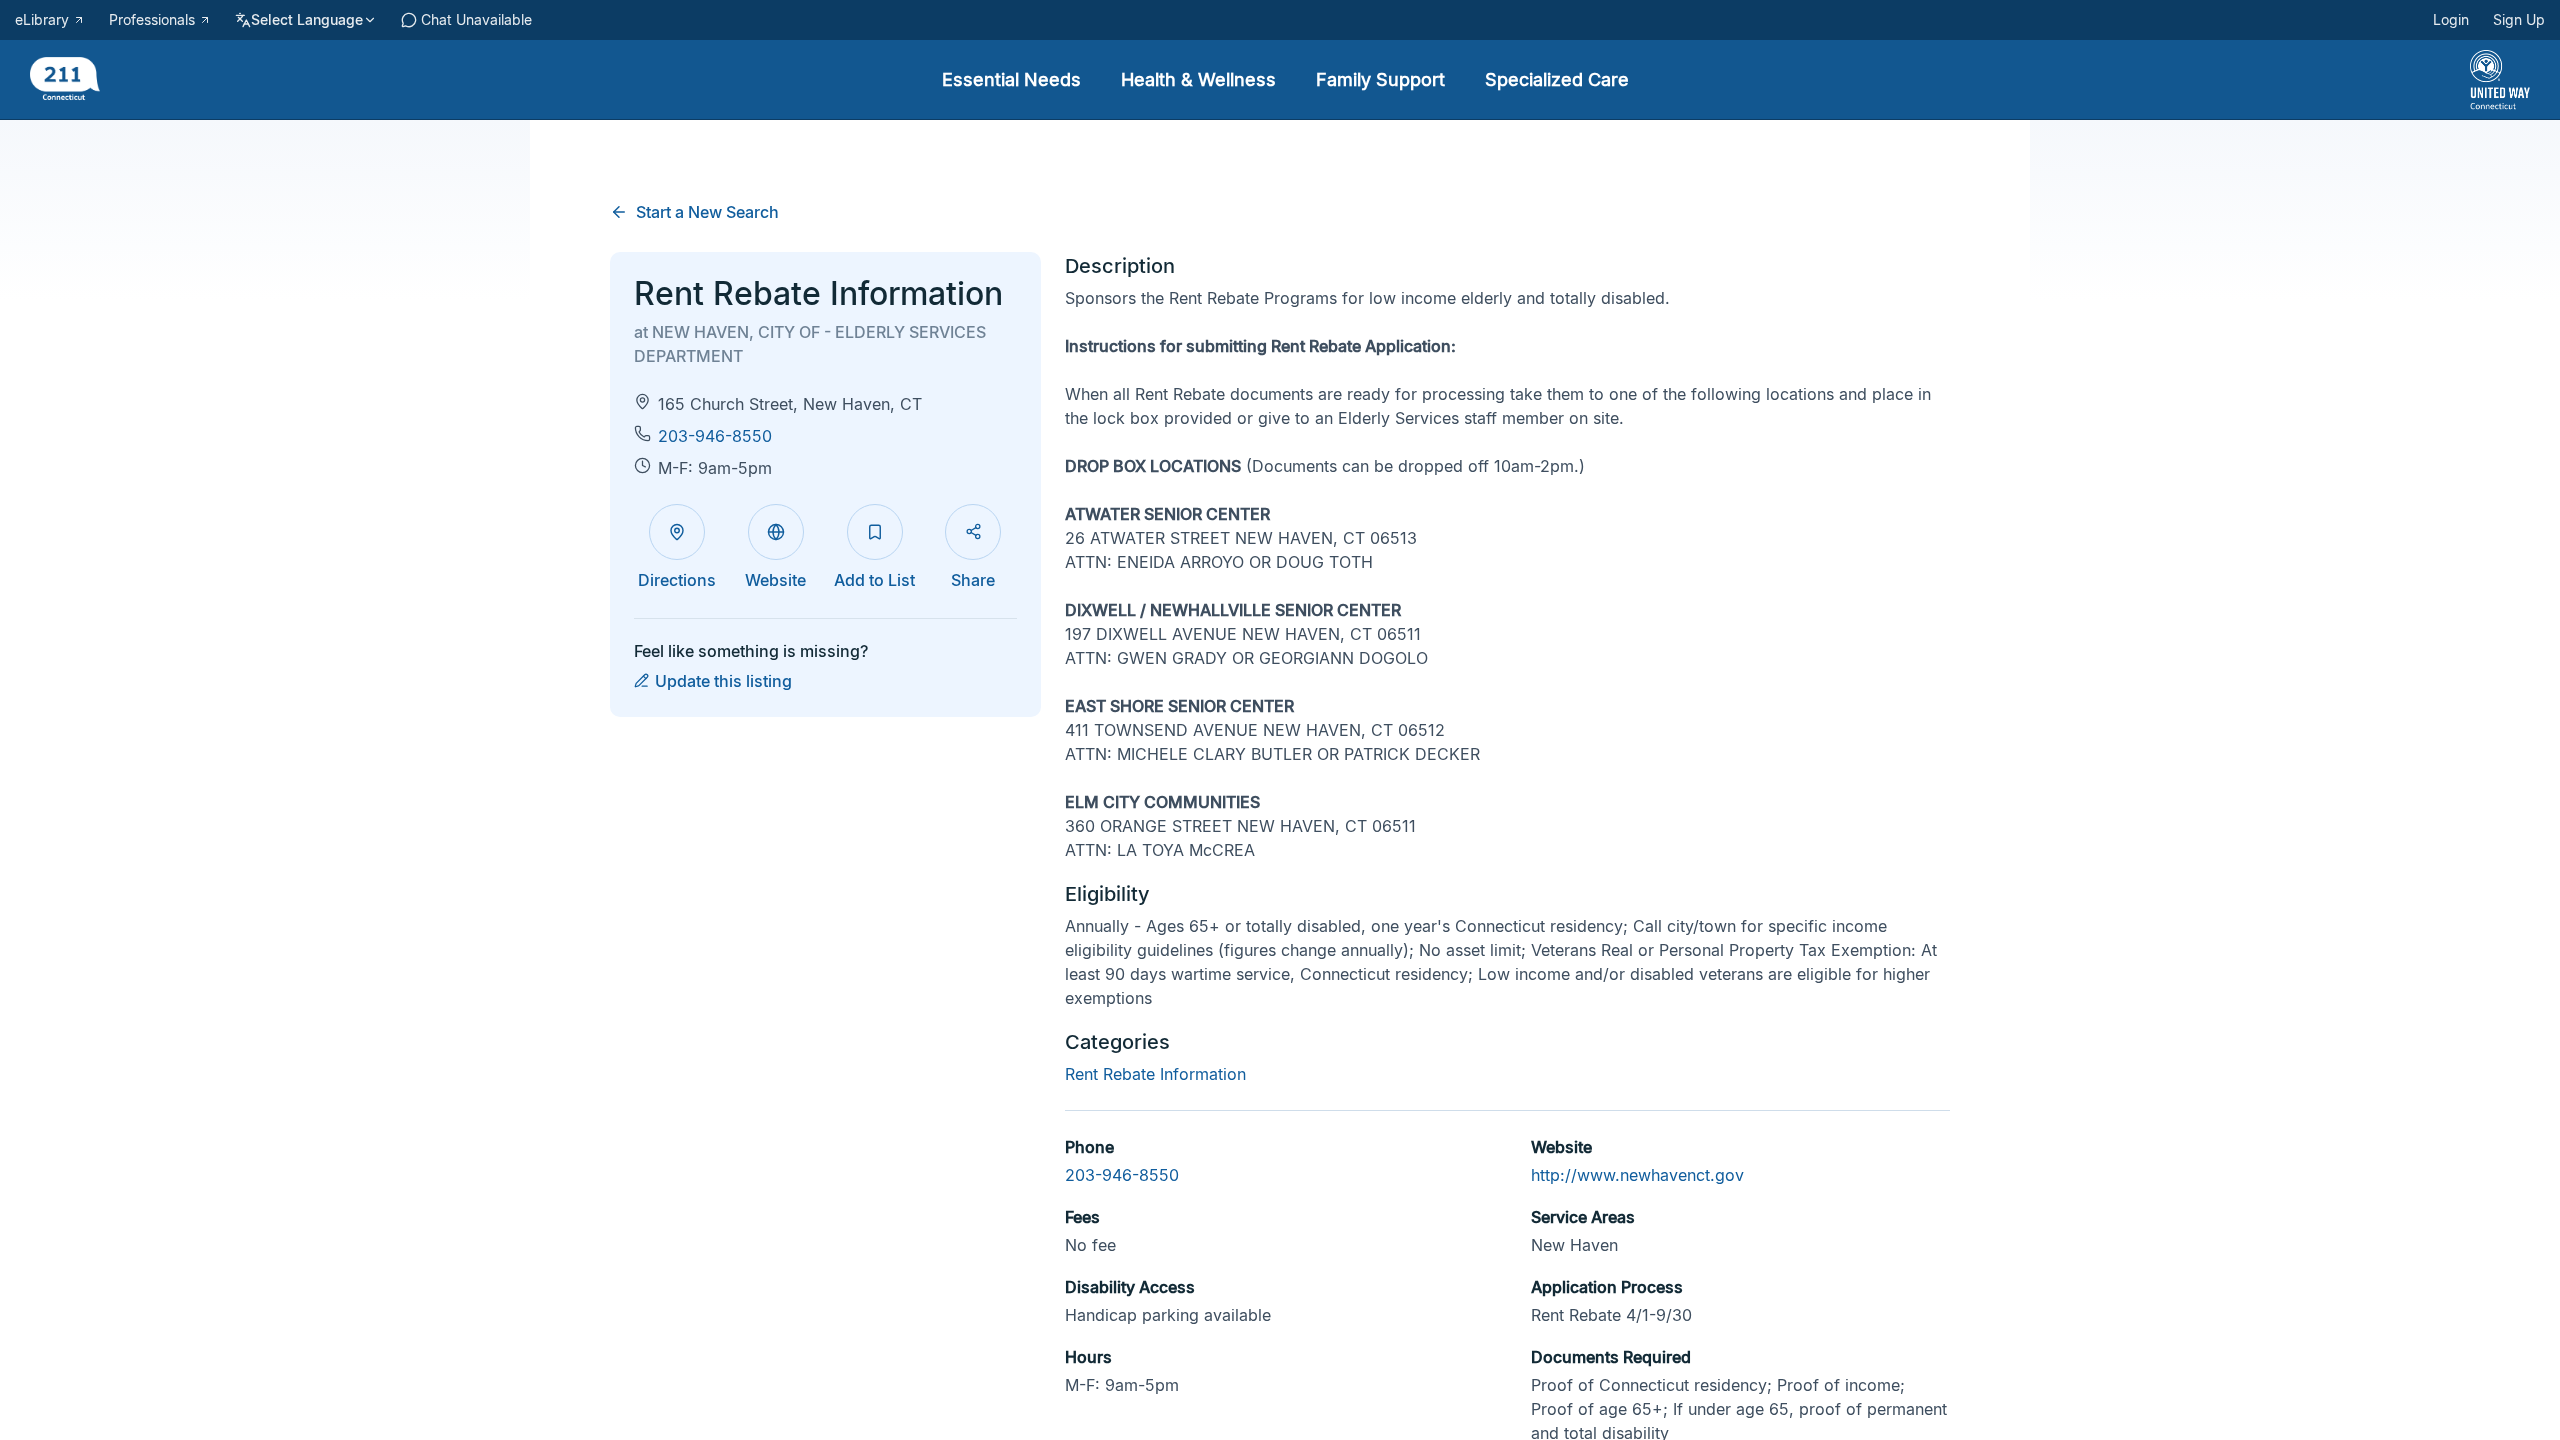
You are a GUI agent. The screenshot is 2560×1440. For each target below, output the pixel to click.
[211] (65, 80)
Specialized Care (1557, 79)
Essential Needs (1011, 79)
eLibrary (42, 20)
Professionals (152, 20)
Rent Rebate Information (1155, 1074)
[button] (973, 532)
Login (2451, 20)
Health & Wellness (1198, 79)
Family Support (1380, 79)
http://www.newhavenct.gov (1637, 1175)
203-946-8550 (715, 436)
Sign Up (2519, 20)
